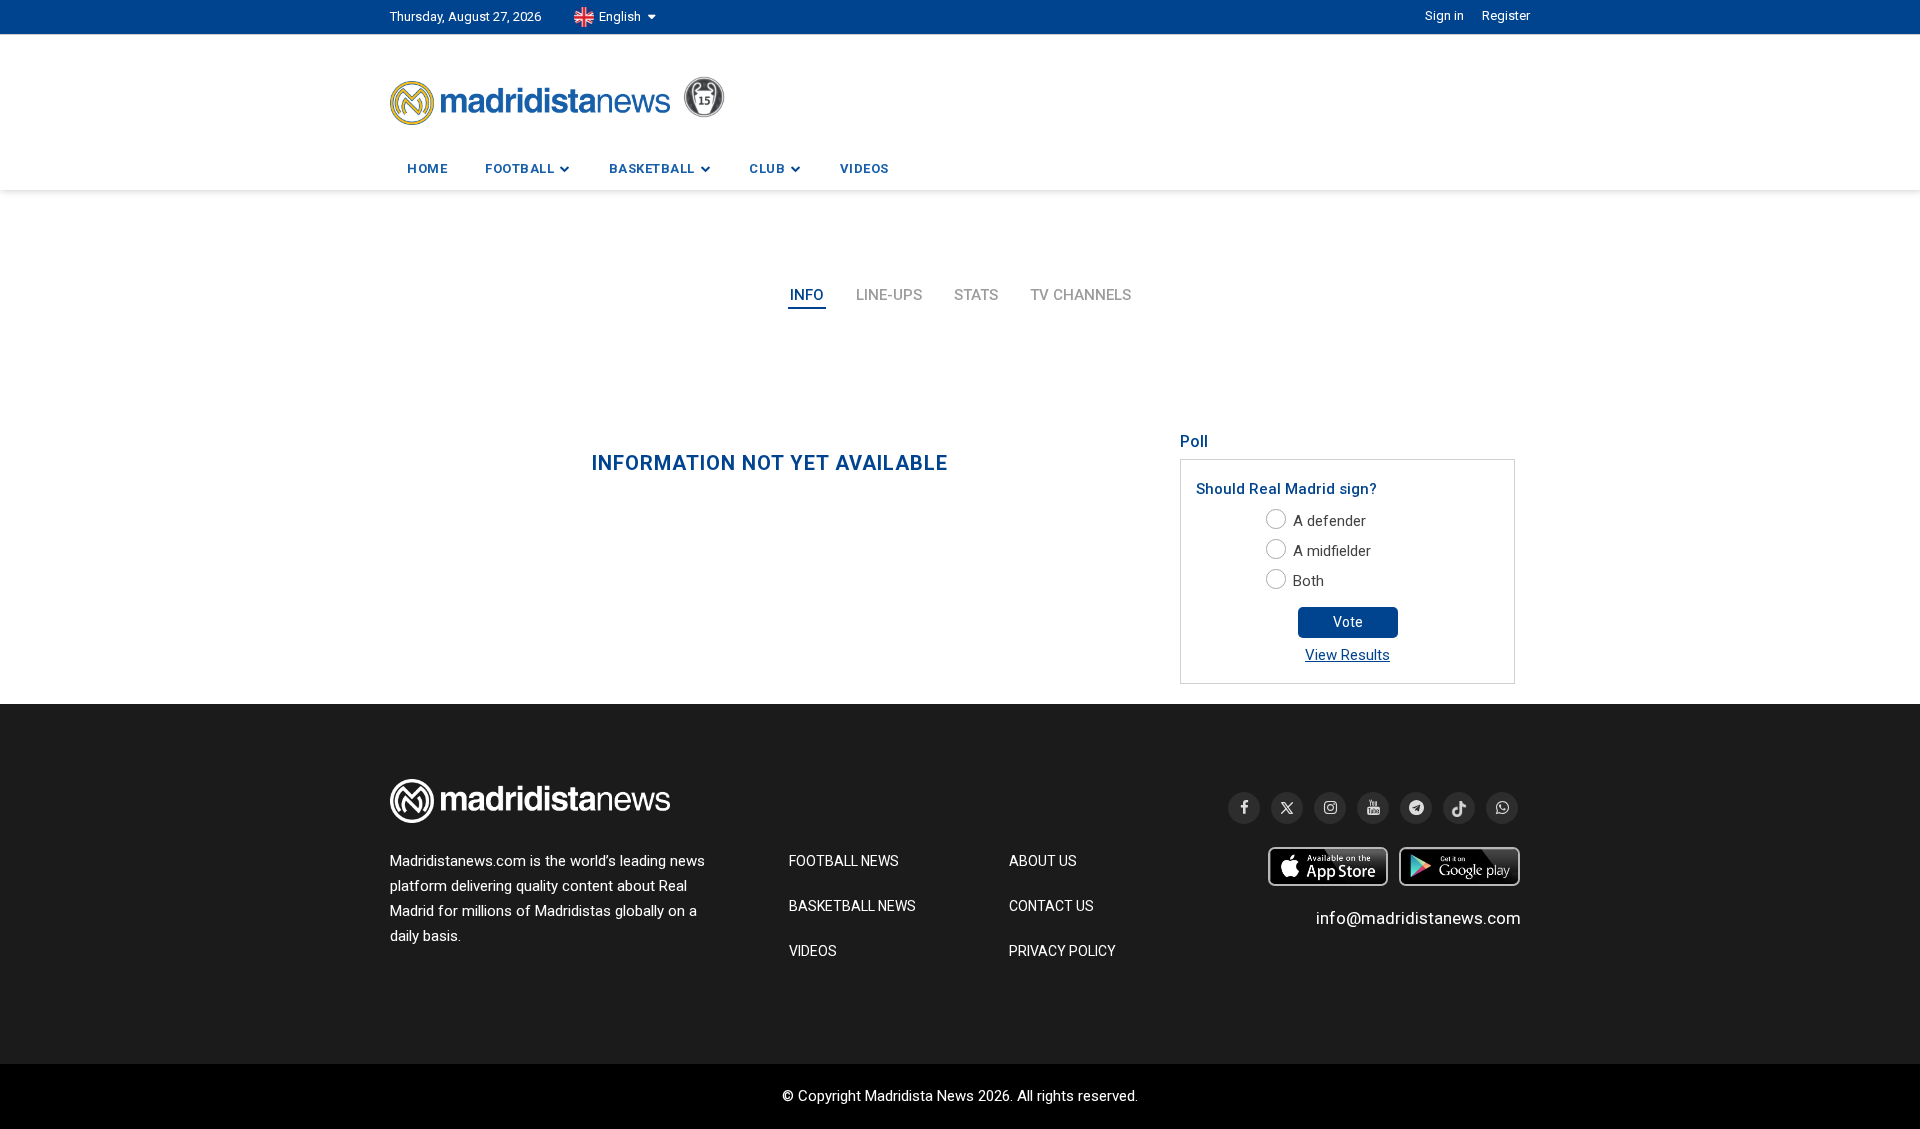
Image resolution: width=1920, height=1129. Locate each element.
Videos (864, 168)
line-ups (889, 295)
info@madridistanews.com (1418, 918)
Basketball (652, 168)
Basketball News (852, 906)
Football (519, 168)
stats (976, 295)
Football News (844, 861)
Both (1308, 581)
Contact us (1051, 906)
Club (767, 168)
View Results (1347, 655)
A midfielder (1332, 551)
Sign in (1444, 15)
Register (1506, 15)
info (807, 295)
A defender (1329, 521)
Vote (1348, 622)
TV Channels (1080, 295)
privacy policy (1062, 951)
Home (427, 168)
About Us (1043, 861)
